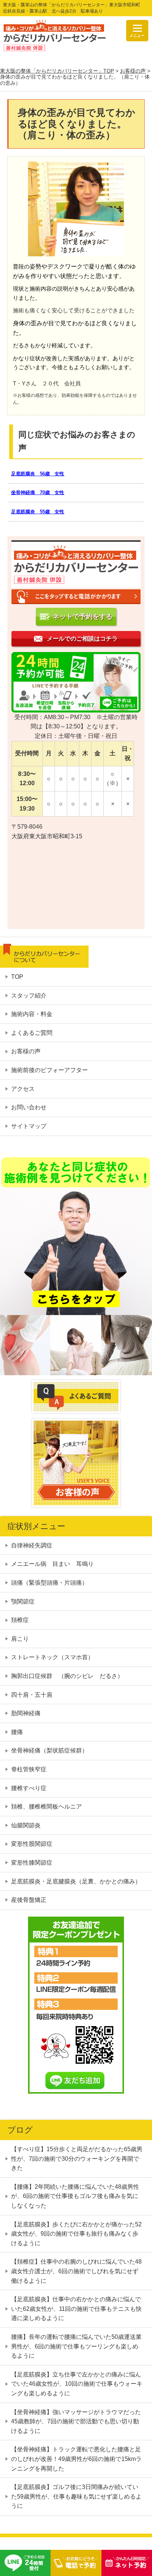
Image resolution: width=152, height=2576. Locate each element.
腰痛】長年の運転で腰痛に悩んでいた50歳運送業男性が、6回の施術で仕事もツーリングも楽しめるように (76, 2346)
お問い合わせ (29, 1107)
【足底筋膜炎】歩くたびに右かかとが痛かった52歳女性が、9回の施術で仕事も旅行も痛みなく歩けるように (76, 2234)
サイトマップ (29, 1126)
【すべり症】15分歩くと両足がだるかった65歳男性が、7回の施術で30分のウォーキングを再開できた (77, 2159)
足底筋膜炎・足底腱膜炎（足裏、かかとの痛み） (76, 1881)
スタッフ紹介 (29, 996)
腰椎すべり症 (29, 1788)
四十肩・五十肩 (32, 1695)
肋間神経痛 (26, 1713)
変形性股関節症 (32, 1844)
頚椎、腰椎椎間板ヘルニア (46, 1807)
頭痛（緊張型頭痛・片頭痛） (49, 1583)
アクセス (23, 1089)
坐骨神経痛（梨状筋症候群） (49, 1751)
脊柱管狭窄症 (29, 1769)
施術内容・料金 (32, 1014)
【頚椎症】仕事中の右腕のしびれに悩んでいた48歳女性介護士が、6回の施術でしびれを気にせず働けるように (76, 2271)
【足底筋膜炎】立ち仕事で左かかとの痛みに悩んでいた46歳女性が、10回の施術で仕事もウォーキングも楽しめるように (77, 2384)
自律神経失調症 (35, 1545)
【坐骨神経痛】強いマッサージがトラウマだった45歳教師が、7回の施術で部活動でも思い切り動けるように (76, 2421)
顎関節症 (23, 1601)
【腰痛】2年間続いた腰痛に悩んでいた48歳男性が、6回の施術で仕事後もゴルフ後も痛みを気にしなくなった (75, 2196)
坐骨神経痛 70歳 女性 (38, 493)
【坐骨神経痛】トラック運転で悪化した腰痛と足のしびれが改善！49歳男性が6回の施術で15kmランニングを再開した (76, 2459)
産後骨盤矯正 (29, 1900)
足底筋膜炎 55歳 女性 (38, 512)
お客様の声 (133, 71)
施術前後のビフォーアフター (49, 1070)
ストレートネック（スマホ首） (52, 1658)
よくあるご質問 (32, 1033)
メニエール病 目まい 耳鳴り (52, 1564)
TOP (17, 977)
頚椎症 (20, 1620)
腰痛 (17, 1732)
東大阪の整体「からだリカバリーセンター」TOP (57, 71)
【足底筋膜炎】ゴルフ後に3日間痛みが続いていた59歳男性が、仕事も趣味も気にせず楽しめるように (76, 2496)
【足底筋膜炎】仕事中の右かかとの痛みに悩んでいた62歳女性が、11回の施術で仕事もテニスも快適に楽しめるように (76, 2309)
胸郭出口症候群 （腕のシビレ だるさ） (67, 1676)
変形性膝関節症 (32, 1863)
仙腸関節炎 (26, 1825)
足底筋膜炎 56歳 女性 (38, 474)
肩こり (20, 1639)
